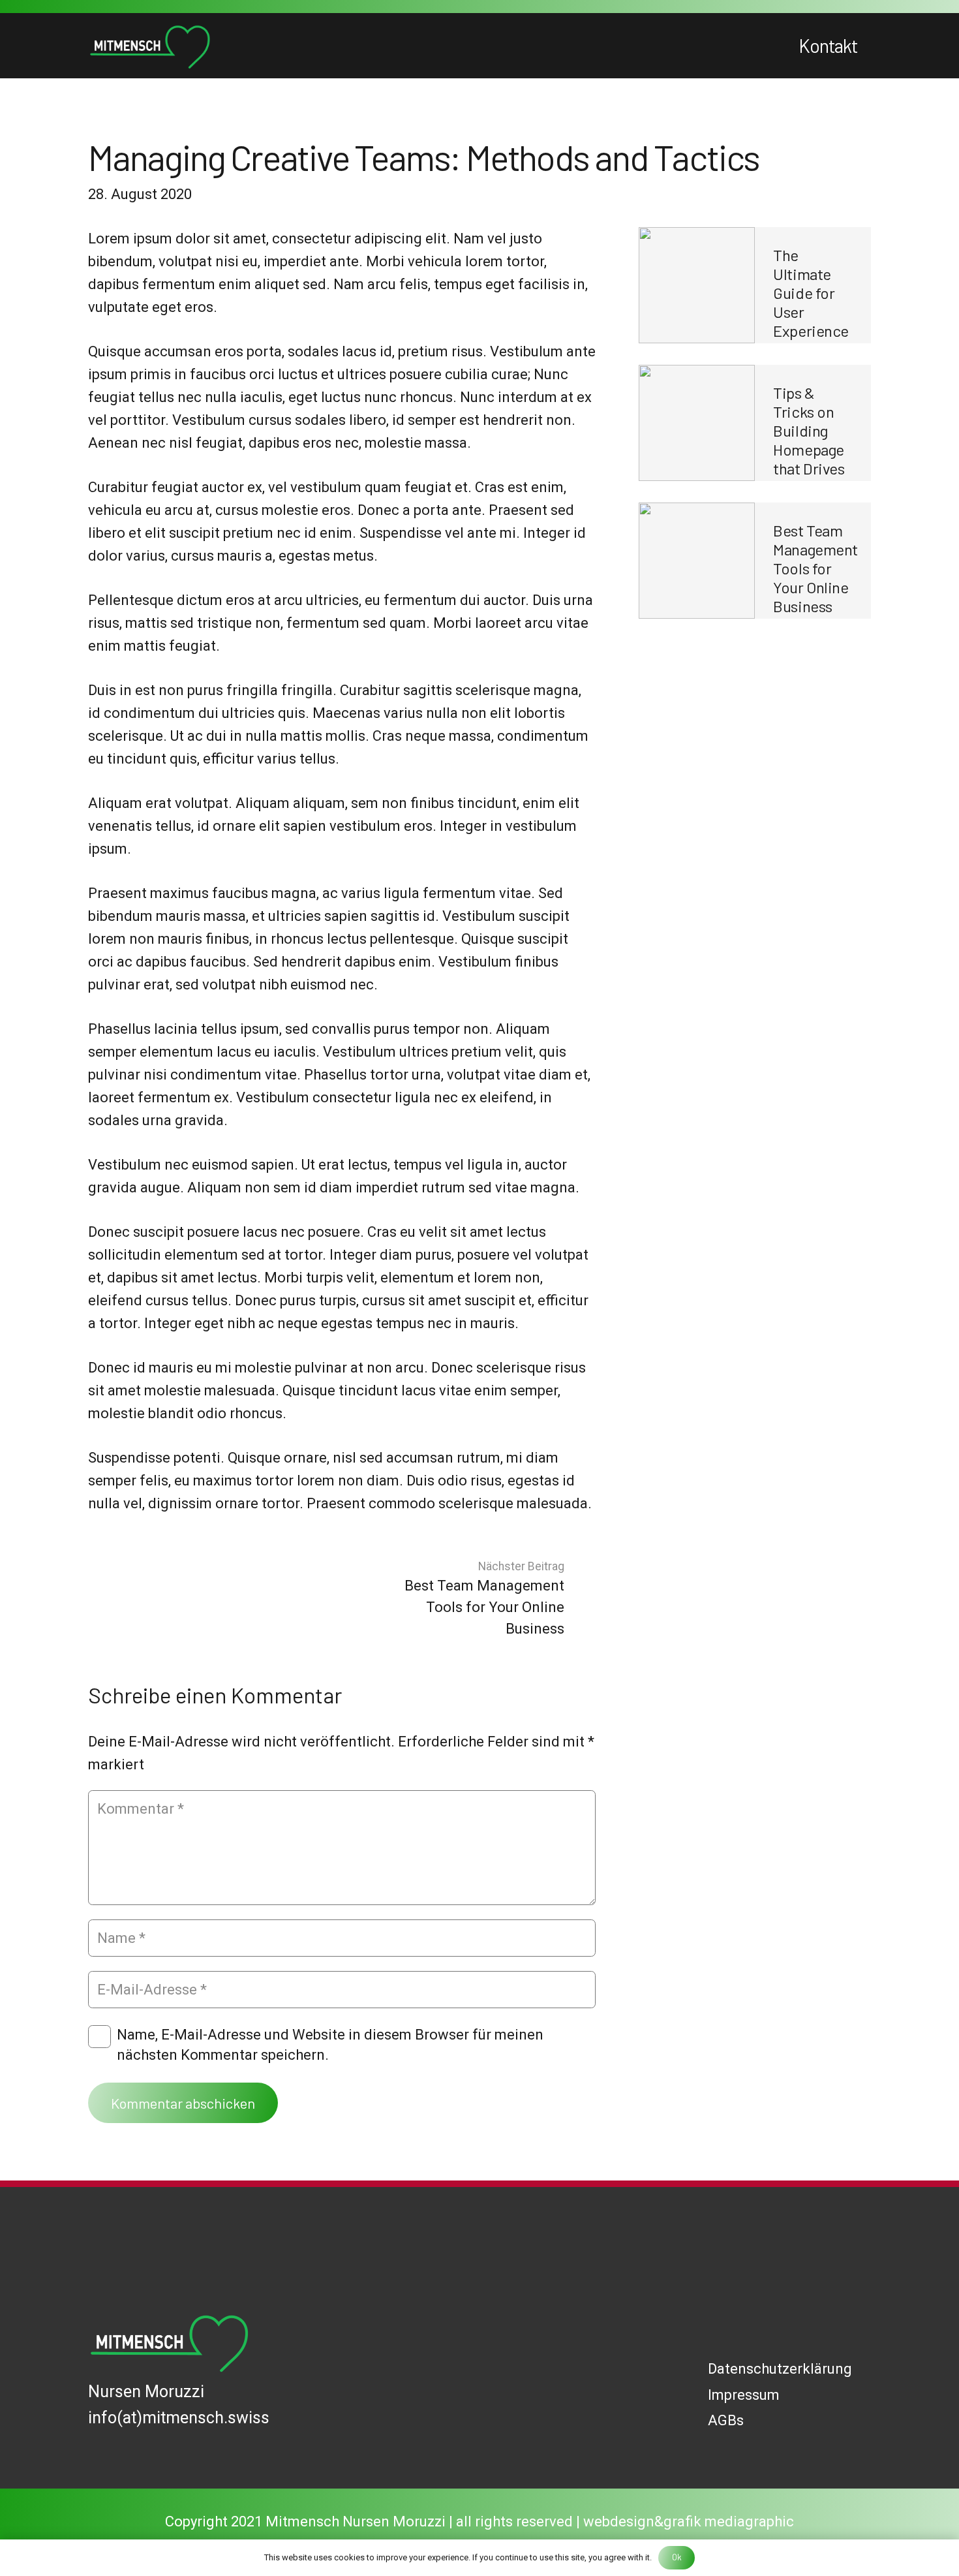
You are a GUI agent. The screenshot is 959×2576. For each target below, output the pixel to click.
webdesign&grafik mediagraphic (689, 2522)
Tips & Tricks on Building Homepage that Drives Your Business (809, 449)
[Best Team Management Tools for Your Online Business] (697, 561)
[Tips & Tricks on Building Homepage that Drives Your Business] (697, 423)
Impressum (744, 2395)
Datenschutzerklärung (780, 2369)
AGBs (726, 2420)
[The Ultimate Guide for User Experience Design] (697, 285)
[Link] (150, 46)
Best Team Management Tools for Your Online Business (815, 568)
